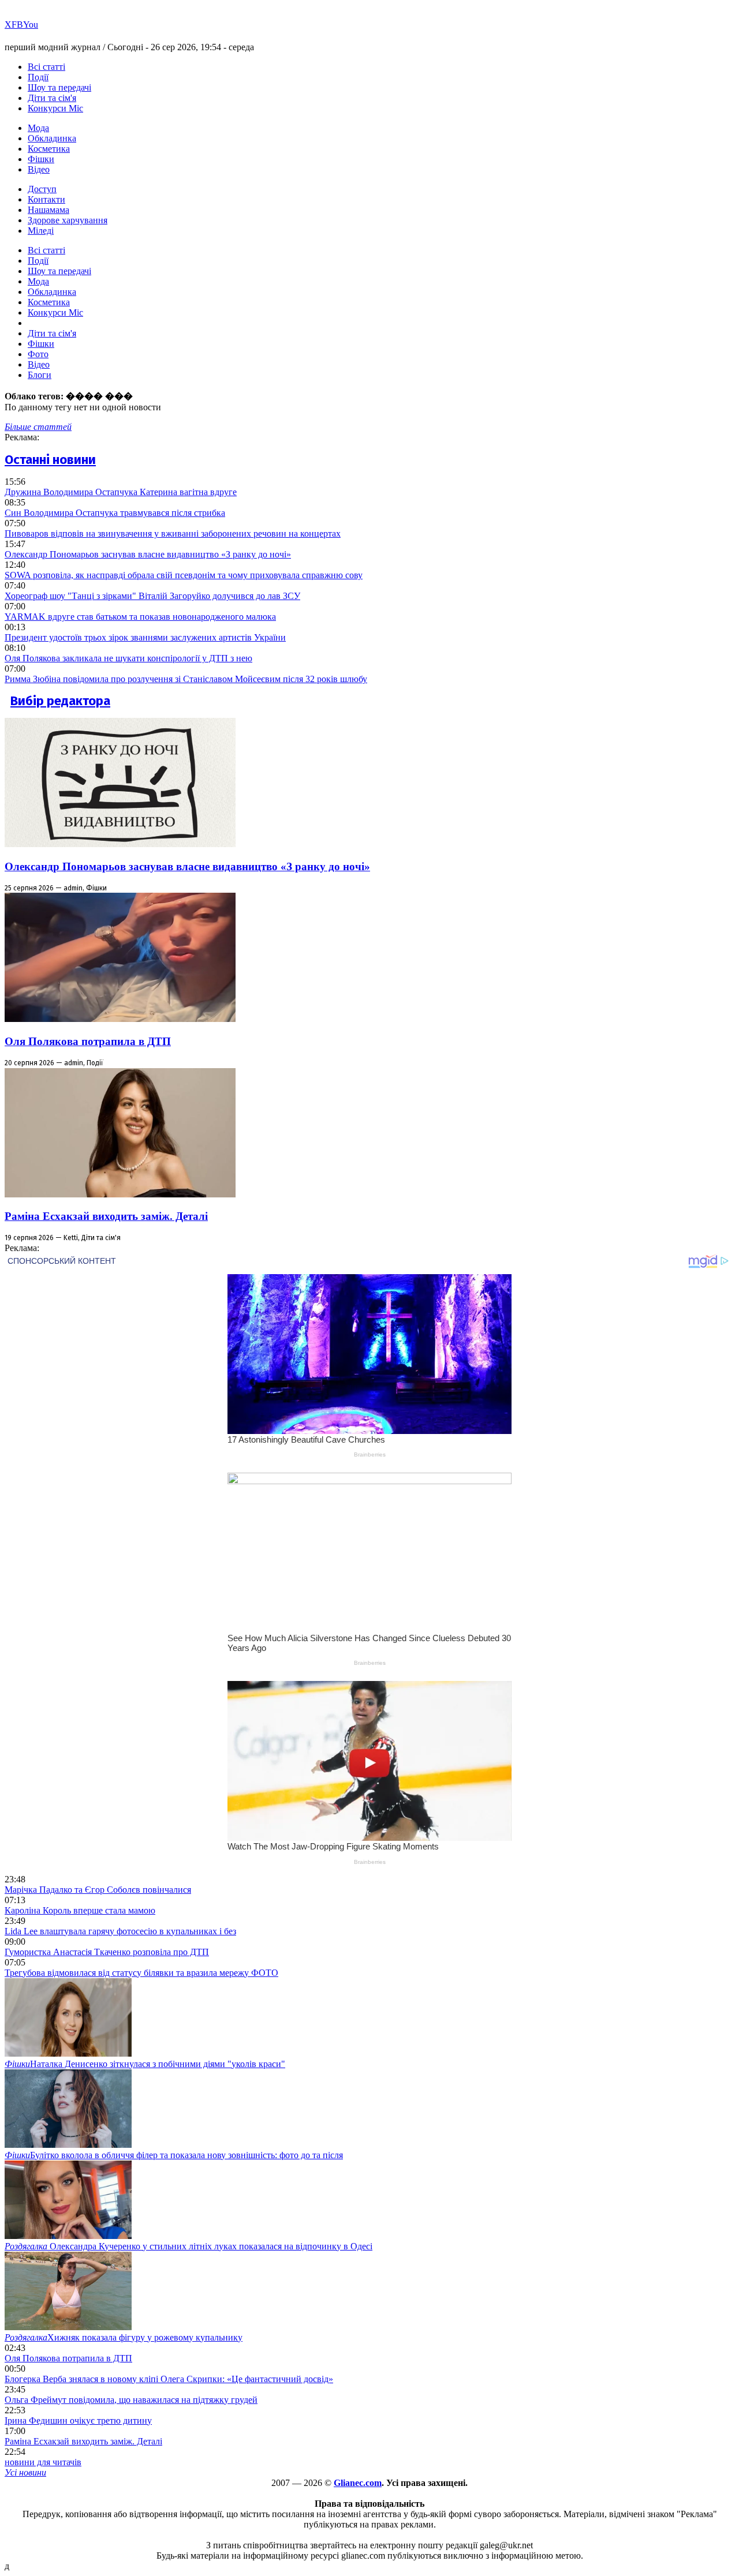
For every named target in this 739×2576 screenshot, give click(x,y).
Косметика (49, 149)
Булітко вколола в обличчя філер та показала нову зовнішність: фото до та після (174, 2155)
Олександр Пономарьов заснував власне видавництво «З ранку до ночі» (148, 554)
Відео (39, 169)
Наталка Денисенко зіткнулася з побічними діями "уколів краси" (145, 2064)
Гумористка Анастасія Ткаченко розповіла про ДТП (107, 1952)
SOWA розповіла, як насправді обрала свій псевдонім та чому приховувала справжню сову (184, 575)
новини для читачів (43, 2462)
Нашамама (48, 210)
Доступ (42, 189)
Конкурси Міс (55, 108)
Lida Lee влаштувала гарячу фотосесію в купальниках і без (120, 1931)
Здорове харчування (68, 220)
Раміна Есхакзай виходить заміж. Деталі (106, 1216)
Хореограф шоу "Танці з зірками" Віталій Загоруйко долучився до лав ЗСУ (152, 596)
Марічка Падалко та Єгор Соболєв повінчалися (98, 1890)
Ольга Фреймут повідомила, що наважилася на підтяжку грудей (131, 2400)
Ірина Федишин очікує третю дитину (78, 2420)
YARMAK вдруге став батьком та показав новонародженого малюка (140, 617)
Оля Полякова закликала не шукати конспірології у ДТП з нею (128, 658)
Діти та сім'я (52, 98)
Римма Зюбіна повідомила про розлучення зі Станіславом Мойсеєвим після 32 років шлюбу (186, 679)
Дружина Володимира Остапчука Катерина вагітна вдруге (121, 492)
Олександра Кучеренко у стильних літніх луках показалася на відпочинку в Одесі (189, 2246)
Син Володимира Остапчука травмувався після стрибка (115, 513)
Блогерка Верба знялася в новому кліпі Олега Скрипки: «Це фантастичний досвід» (169, 2379)
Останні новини (50, 460)
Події (38, 77)
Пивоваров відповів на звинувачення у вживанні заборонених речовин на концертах (173, 533)
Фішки (41, 159)
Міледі (41, 231)
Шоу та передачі (59, 87)
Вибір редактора (60, 701)
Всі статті (46, 67)
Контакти (46, 199)
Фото (38, 354)
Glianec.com (358, 2483)
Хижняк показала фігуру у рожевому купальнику (124, 2337)
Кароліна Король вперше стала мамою (80, 1910)
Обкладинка (52, 138)
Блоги (40, 375)
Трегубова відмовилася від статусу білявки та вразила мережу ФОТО (141, 1973)
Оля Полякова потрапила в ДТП (88, 1041)
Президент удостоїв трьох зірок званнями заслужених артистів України (145, 637)
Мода (38, 128)
